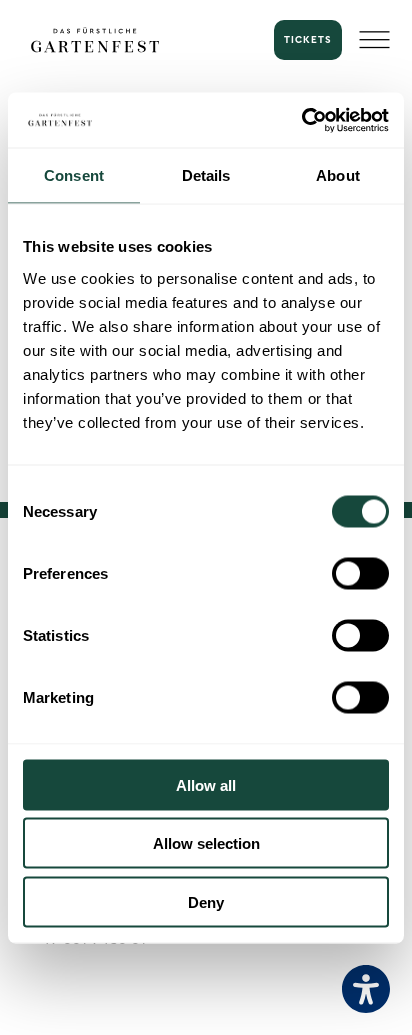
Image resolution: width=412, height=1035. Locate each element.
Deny (206, 901)
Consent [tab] (74, 175)
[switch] (360, 573)
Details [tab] (206, 175)
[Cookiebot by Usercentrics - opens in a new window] (301, 120)
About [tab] (338, 175)
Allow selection (206, 843)
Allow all (206, 784)
